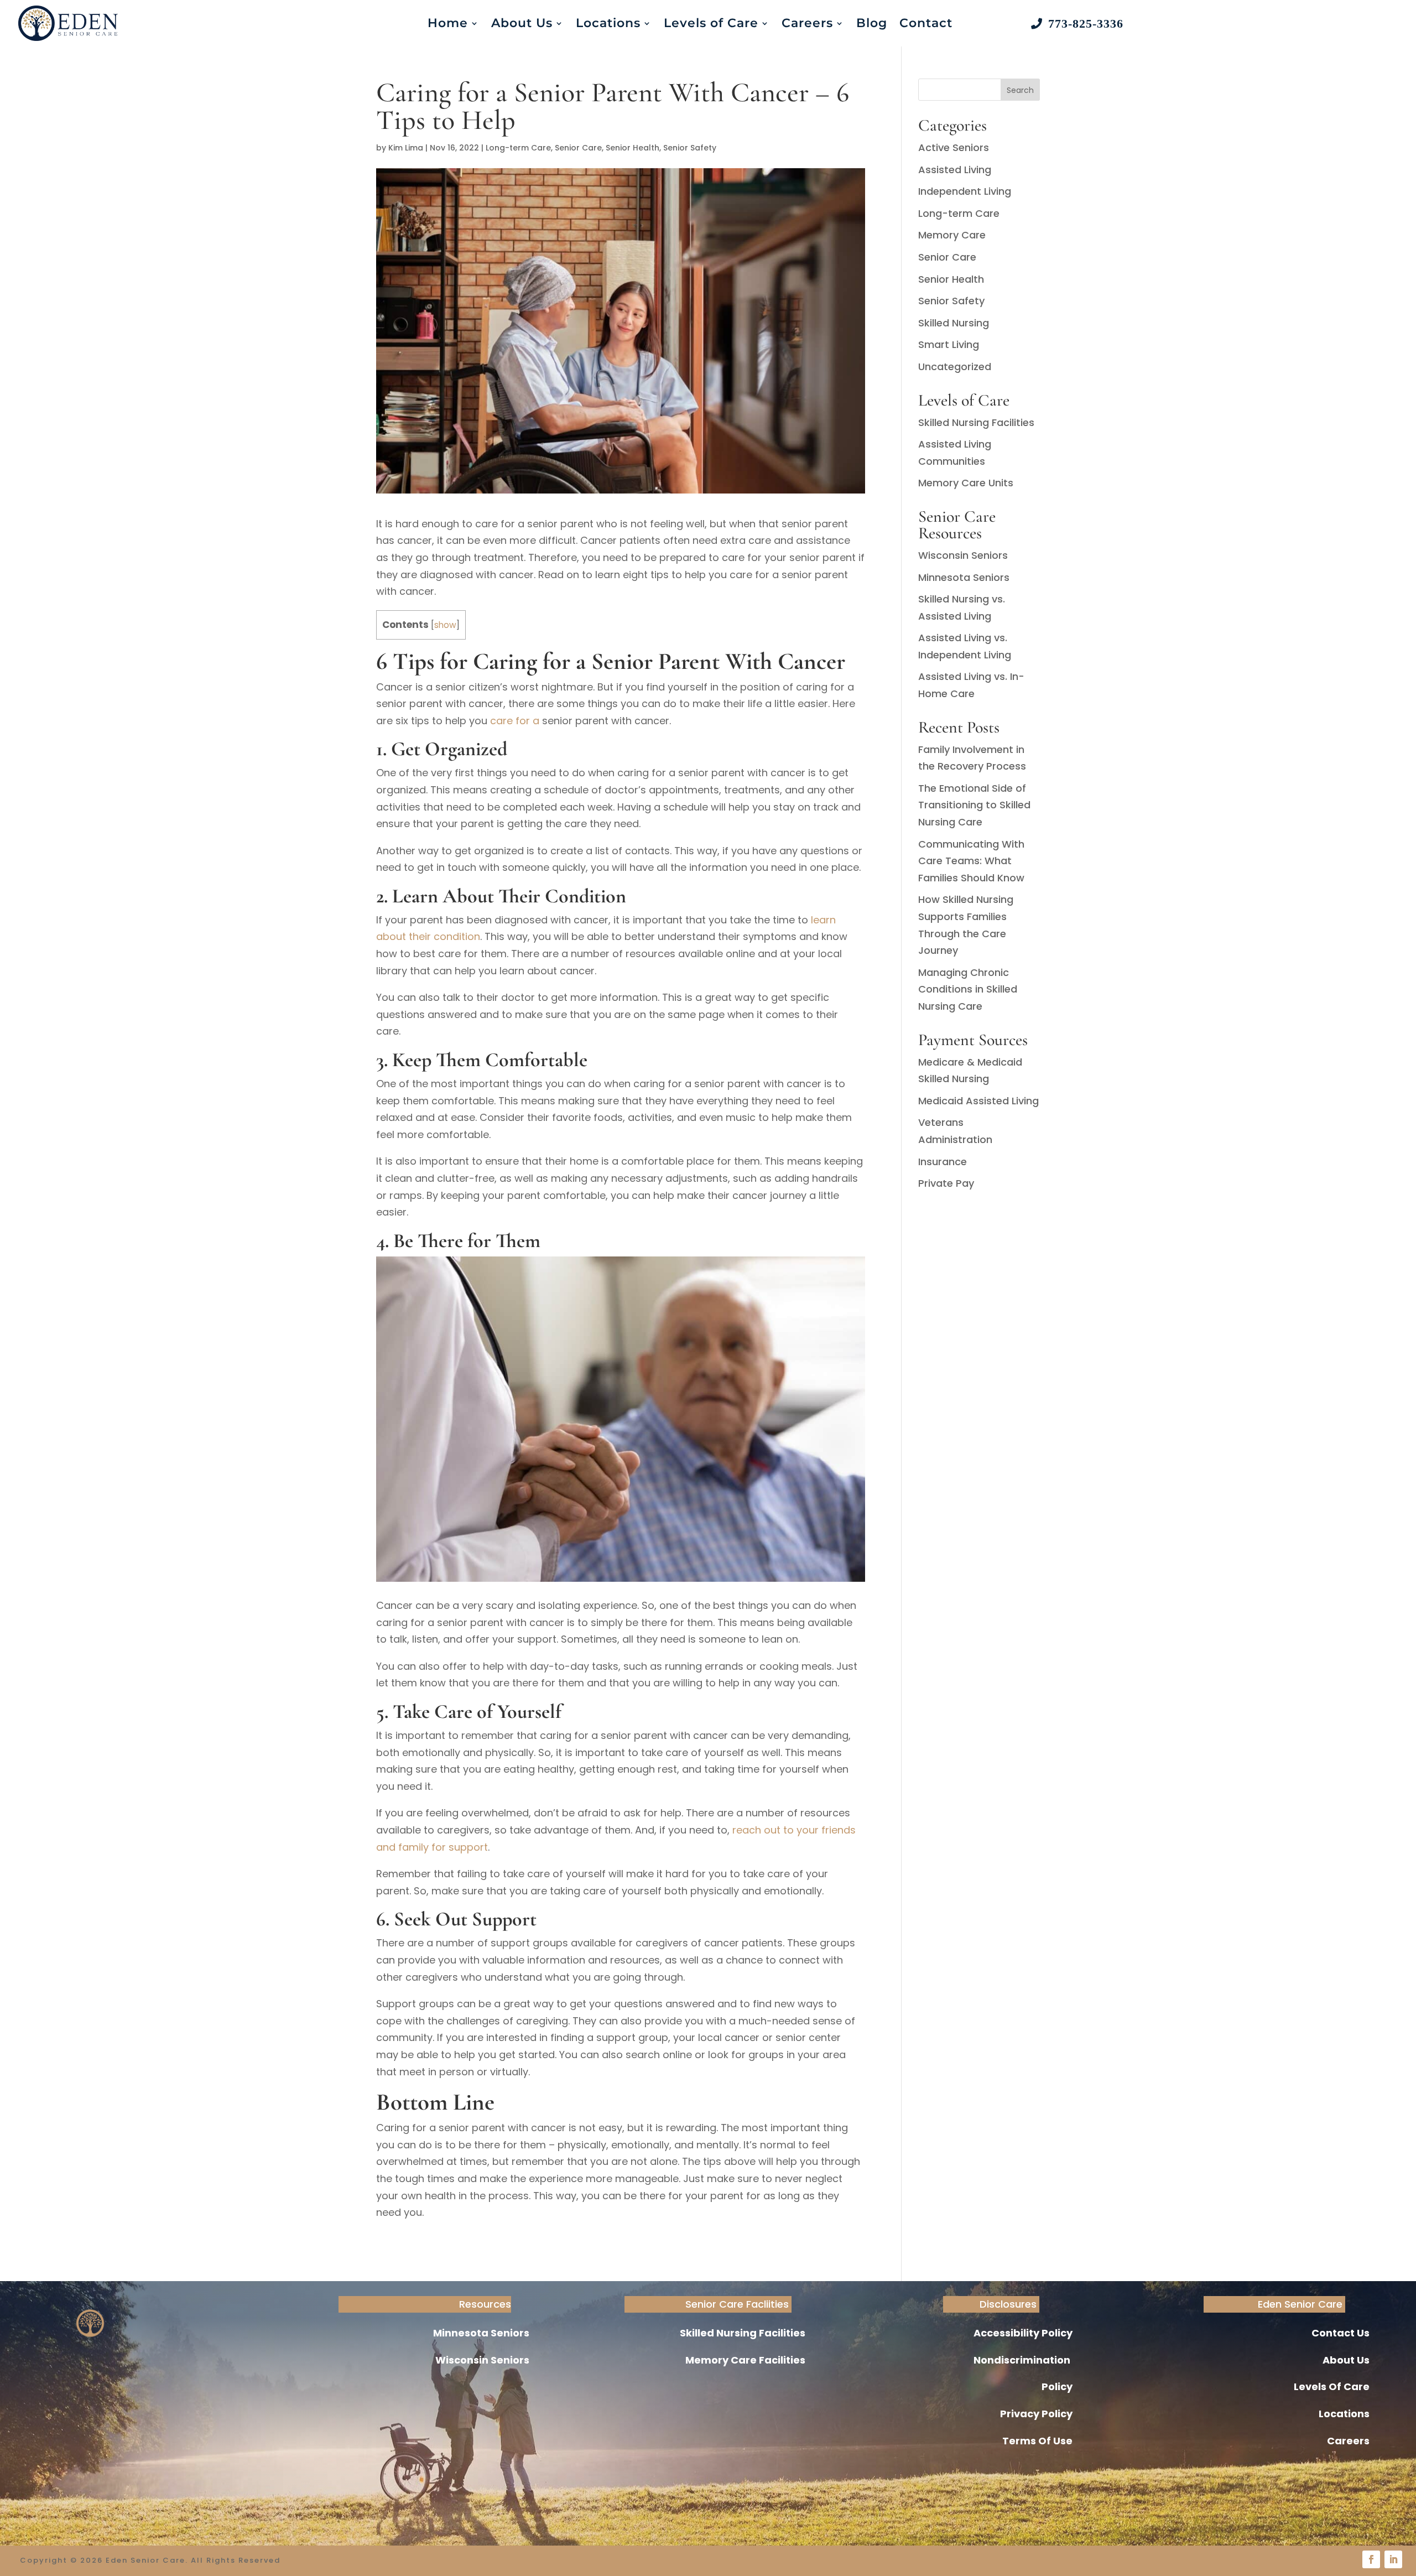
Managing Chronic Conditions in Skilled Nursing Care (968, 989)
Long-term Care (518, 148)
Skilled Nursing (954, 323)
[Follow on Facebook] (1371, 2559)
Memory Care (952, 235)
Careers (807, 23)
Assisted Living (955, 170)
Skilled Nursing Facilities (976, 422)
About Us (522, 23)
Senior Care (578, 148)
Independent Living (965, 191)
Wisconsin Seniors (963, 555)
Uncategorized (955, 367)
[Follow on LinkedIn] (1393, 2559)
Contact (926, 23)
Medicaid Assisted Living (978, 1101)
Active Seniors (954, 147)
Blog (872, 23)
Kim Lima (406, 148)
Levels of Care (711, 23)
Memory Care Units (966, 483)
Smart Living (949, 344)
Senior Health (632, 148)
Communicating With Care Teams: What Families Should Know (971, 861)
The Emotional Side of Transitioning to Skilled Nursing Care (974, 805)
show (445, 625)
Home (448, 23)
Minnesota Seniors (964, 577)
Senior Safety (690, 148)
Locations (608, 23)
